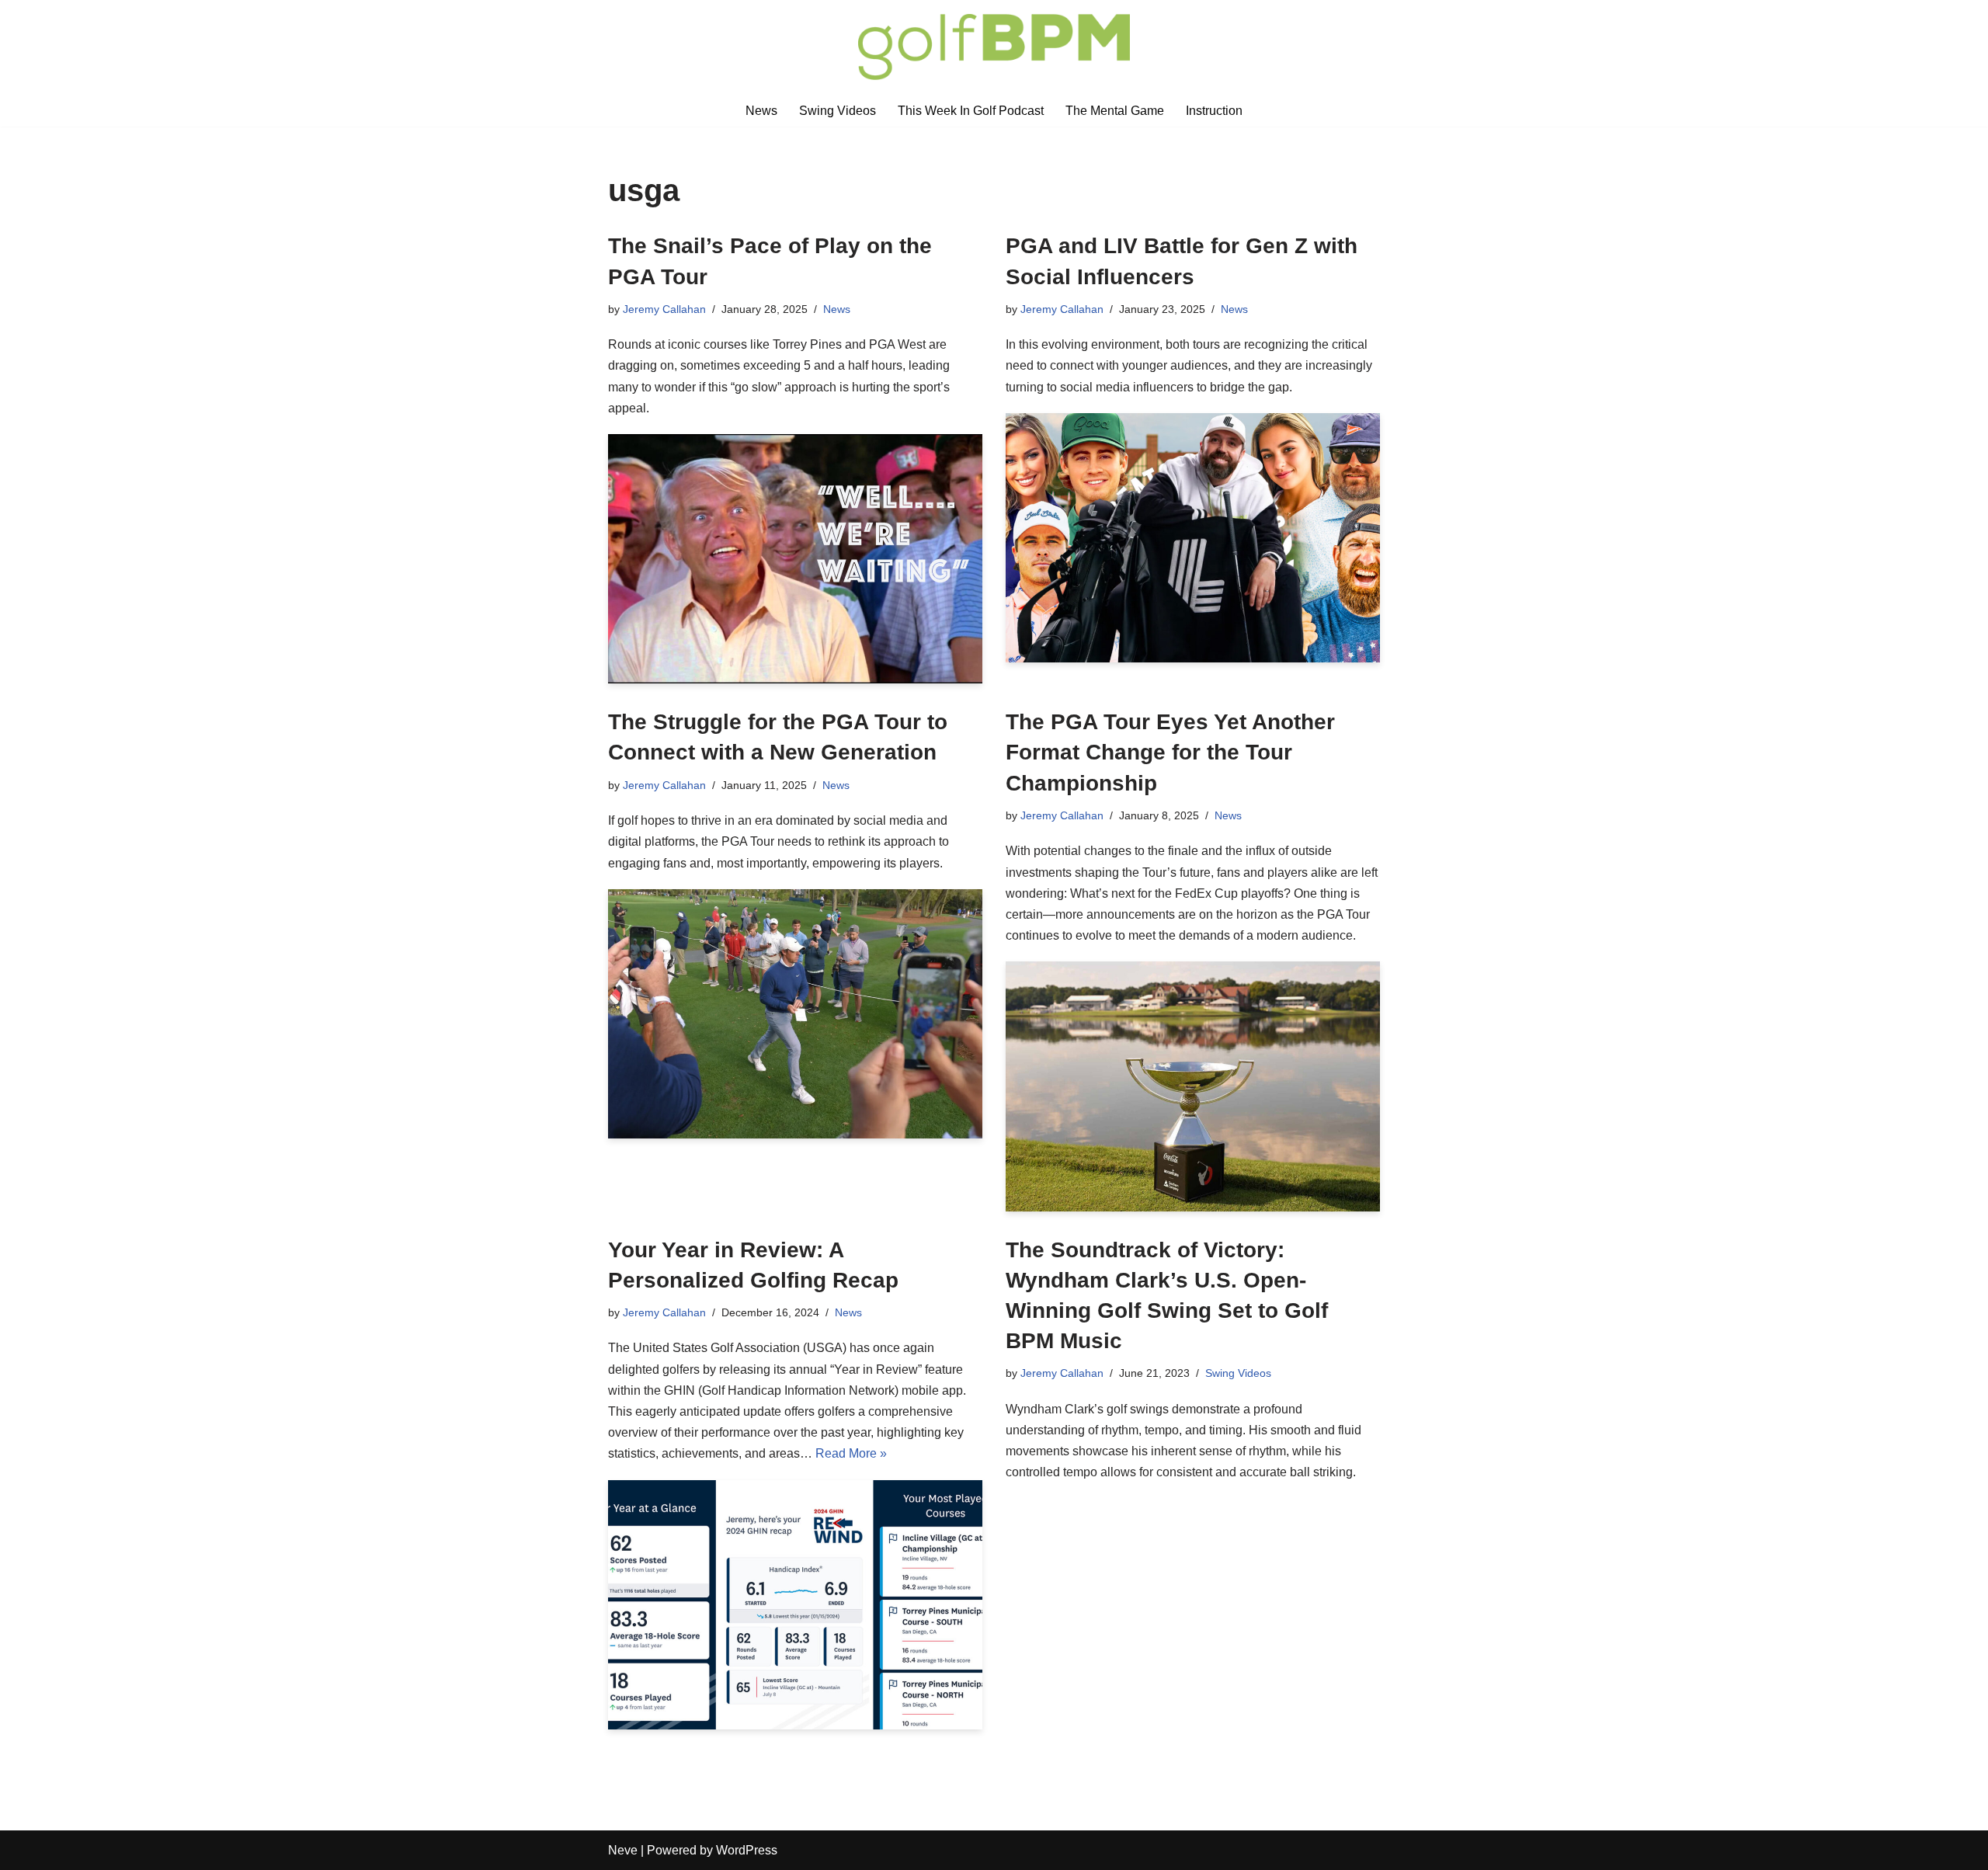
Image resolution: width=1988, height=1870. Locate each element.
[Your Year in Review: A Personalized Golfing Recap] (795, 1605)
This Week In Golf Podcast (971, 111)
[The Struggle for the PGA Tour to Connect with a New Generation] (795, 1014)
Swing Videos (838, 111)
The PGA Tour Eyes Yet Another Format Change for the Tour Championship (1170, 752)
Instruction (1214, 111)
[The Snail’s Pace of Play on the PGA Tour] (795, 559)
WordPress (747, 1850)
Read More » (851, 1453)
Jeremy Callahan (664, 309)
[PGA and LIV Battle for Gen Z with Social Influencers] (1193, 538)
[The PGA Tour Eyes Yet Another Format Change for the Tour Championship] (1193, 1086)
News (761, 111)
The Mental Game (1115, 111)
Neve (623, 1850)
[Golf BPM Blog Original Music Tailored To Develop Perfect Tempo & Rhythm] (994, 47)
